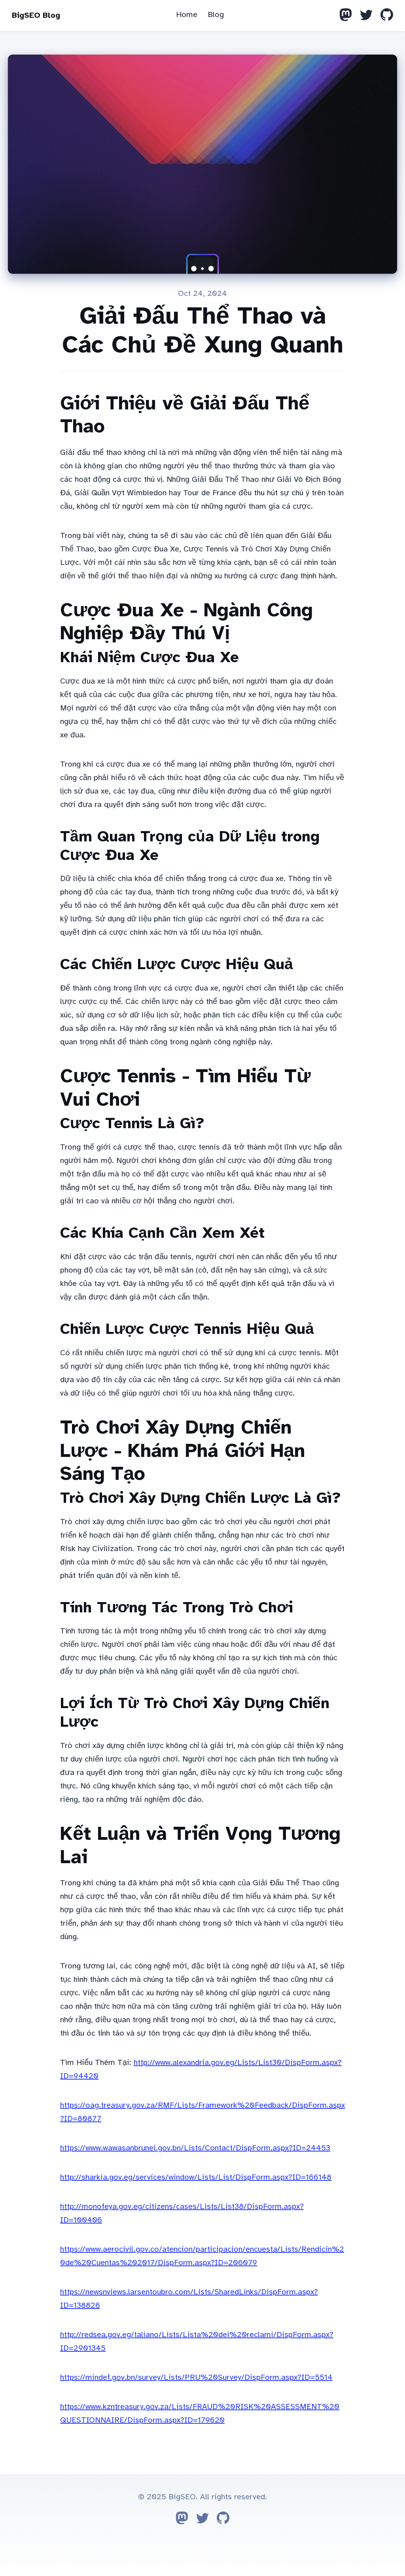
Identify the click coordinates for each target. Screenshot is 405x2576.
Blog (216, 14)
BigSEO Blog (36, 15)
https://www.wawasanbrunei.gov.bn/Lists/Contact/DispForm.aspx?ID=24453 (195, 2148)
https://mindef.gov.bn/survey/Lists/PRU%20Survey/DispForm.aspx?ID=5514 (196, 2377)
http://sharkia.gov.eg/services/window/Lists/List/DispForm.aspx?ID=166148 (196, 2177)
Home (187, 14)
